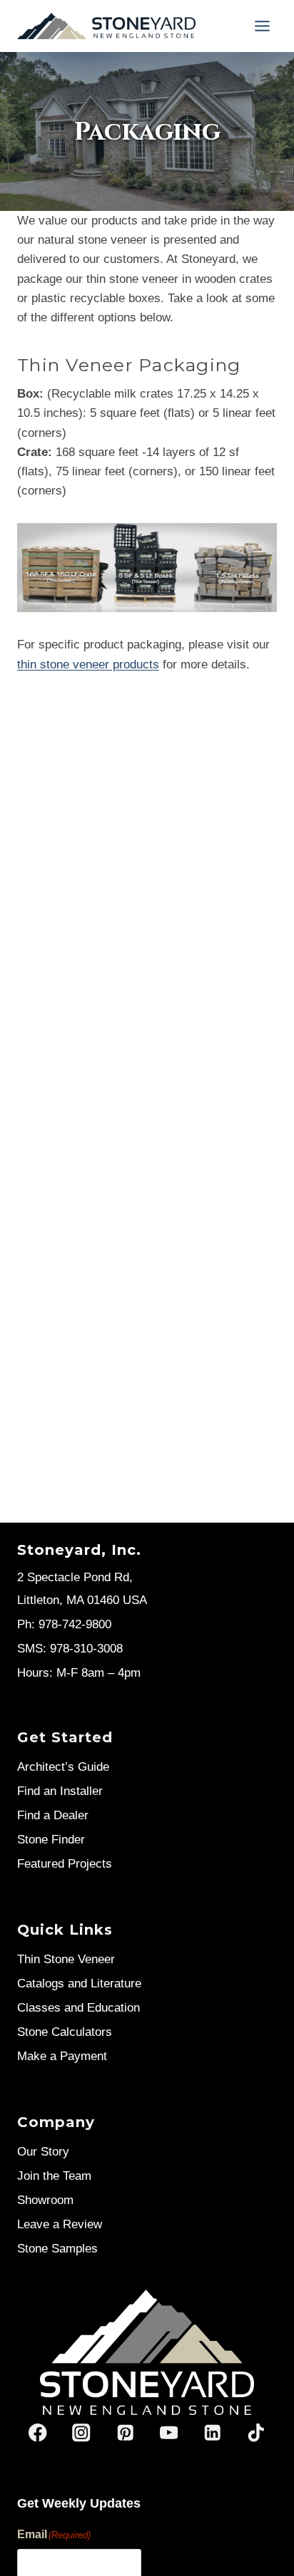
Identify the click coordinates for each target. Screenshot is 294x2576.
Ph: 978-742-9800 (64, 1624)
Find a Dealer (53, 1815)
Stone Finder (51, 1840)
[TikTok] (256, 2433)
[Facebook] (38, 2433)
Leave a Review (60, 2224)
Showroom (45, 2200)
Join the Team (54, 2176)
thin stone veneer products (88, 664)
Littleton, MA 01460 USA (82, 1600)
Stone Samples (57, 2249)
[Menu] (262, 26)
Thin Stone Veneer (66, 1959)
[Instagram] (82, 2433)
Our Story (43, 2152)
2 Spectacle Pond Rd (73, 1577)
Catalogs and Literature (79, 1983)
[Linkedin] (212, 2433)
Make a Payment (62, 2056)
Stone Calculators (65, 2032)
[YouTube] (169, 2433)
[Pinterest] (125, 2433)
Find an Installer (60, 1791)
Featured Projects (65, 1864)
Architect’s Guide (63, 1767)
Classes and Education (78, 2008)
